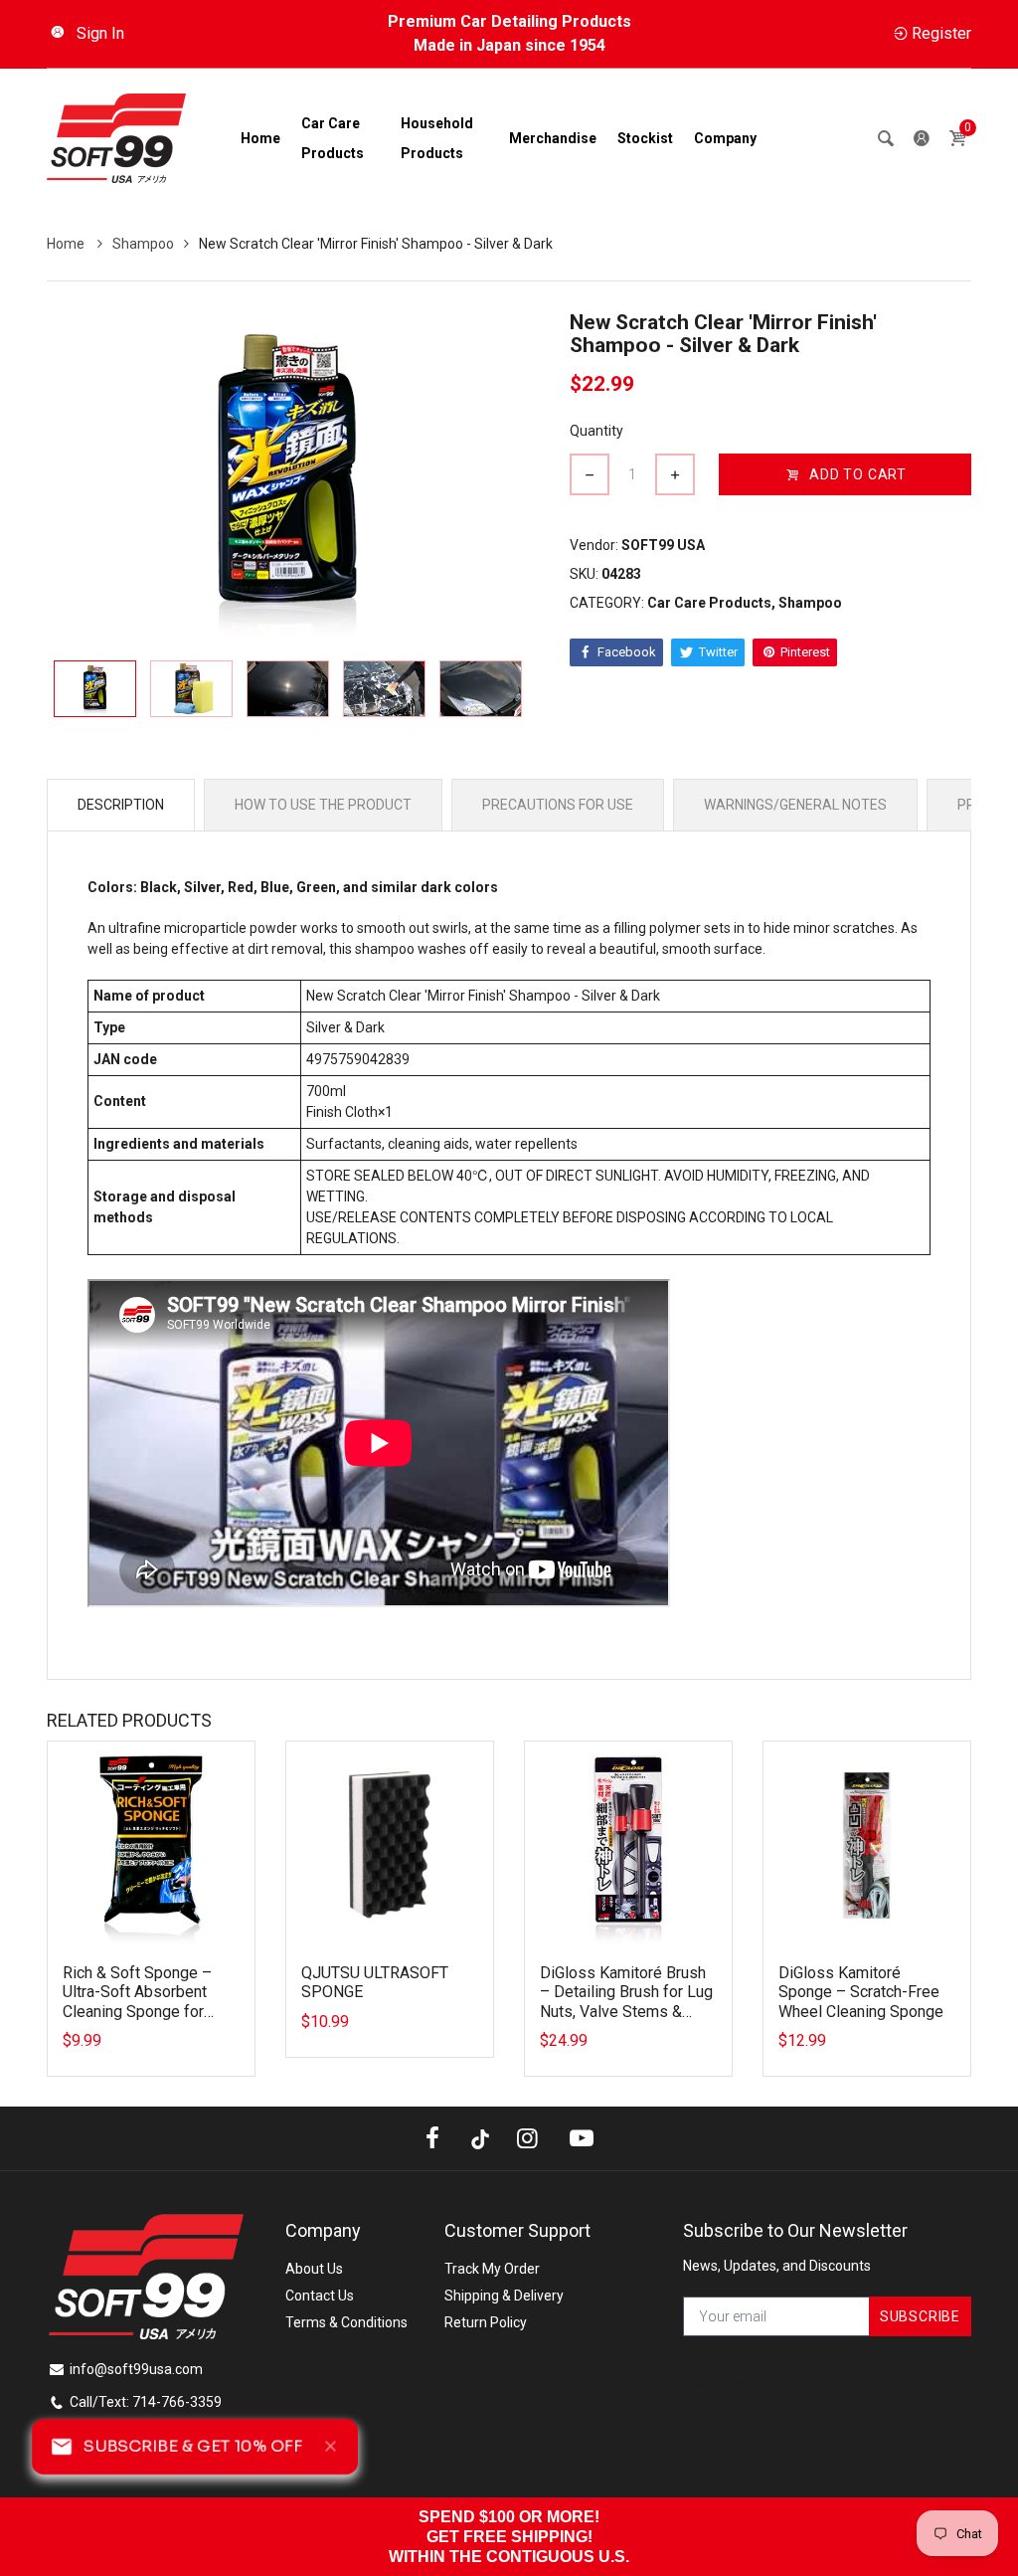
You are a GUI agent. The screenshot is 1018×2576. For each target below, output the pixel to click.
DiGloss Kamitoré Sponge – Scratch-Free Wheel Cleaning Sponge (861, 1992)
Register (941, 33)
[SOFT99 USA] (116, 137)
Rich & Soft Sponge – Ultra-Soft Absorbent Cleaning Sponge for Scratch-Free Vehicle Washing (137, 2011)
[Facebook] (432, 2138)
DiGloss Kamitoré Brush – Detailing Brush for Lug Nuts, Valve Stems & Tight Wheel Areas (626, 2002)
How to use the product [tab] (323, 805)
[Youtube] (582, 2138)
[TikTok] (480, 2138)
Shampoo (143, 244)
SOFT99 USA (663, 545)
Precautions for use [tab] (558, 805)
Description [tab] (121, 805)
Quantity (596, 431)
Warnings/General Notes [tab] (795, 805)
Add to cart (858, 474)
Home (67, 244)
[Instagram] (528, 2138)
